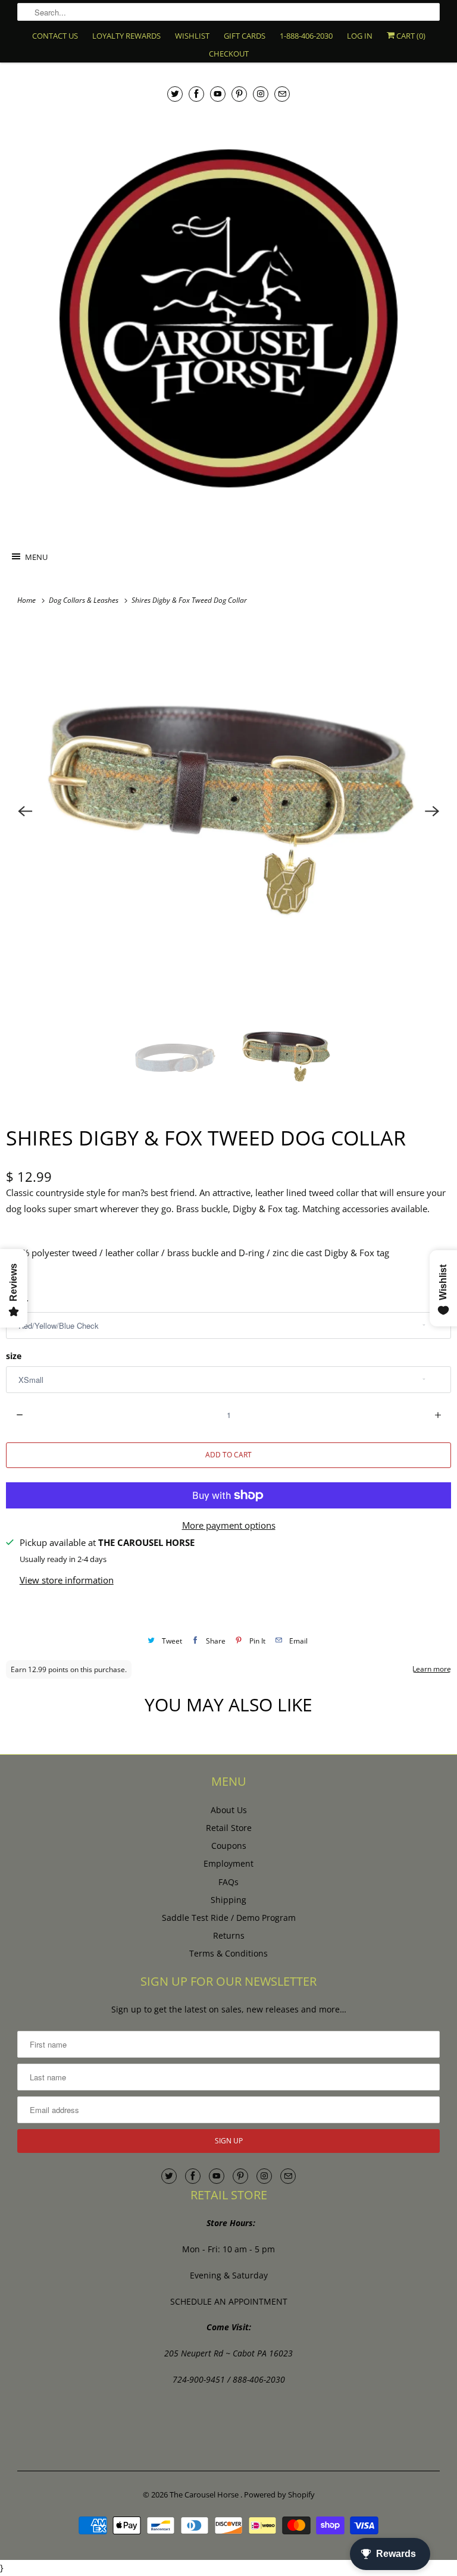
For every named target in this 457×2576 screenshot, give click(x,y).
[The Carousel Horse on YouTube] (218, 94)
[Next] (432, 811)
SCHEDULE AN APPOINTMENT (229, 2301)
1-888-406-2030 (306, 36)
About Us (229, 1810)
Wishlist (192, 36)
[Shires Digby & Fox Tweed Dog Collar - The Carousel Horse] (228, 811)
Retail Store (229, 1828)
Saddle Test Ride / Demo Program (229, 1918)
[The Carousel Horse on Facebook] (196, 94)
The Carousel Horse (205, 2494)
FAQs (228, 1882)
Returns (229, 1935)
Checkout (229, 54)
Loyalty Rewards (126, 36)
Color (17, 1302)
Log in (360, 36)
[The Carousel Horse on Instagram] (261, 94)
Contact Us (55, 36)
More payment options (229, 1525)
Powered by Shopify (279, 2494)
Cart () (410, 36)
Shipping (228, 1900)
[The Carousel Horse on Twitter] (175, 94)
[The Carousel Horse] (228, 318)
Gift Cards (245, 36)
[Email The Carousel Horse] (282, 94)
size (14, 1356)
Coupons (229, 1846)
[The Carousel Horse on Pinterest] (239, 94)
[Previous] (25, 811)
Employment (228, 1863)
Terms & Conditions (228, 1953)
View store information (67, 1580)
